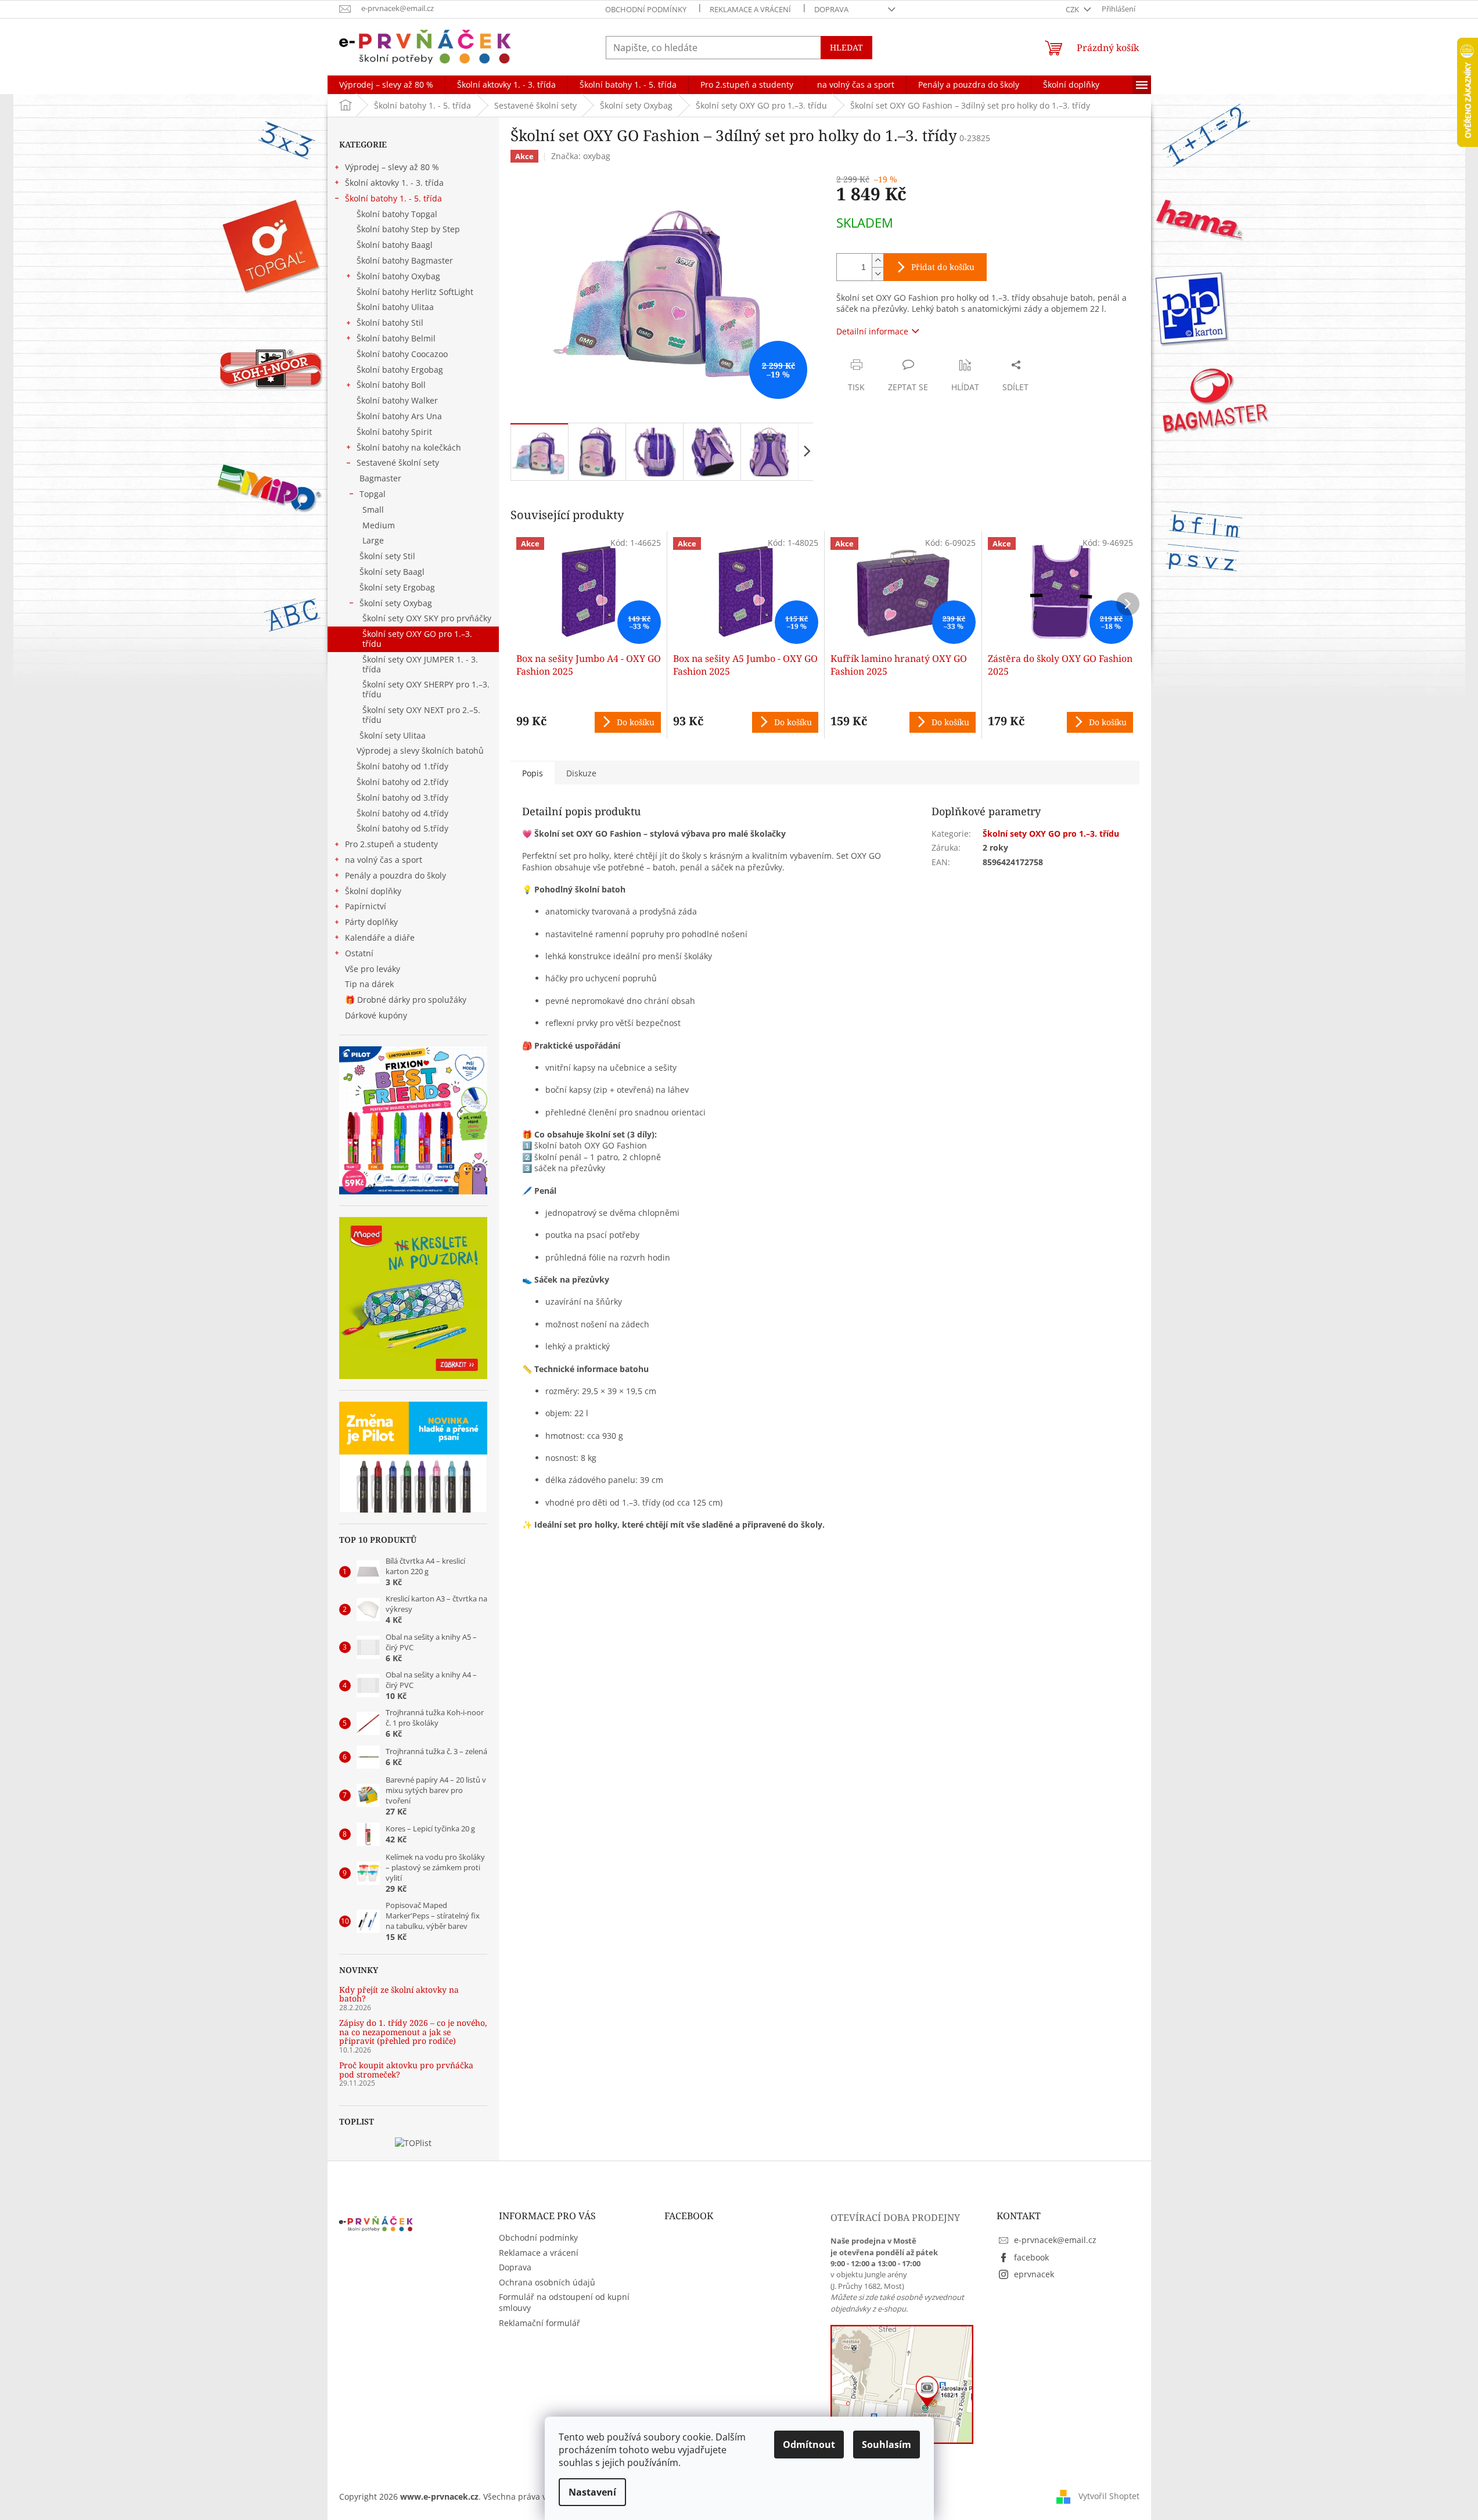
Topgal (373, 494)
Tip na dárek (369, 984)
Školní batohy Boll (391, 385)
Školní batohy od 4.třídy (402, 813)
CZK (1073, 9)
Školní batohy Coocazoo (402, 354)
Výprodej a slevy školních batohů (420, 750)
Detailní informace (872, 331)
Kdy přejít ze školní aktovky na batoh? (399, 1994)
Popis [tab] (533, 773)
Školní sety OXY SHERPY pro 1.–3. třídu (426, 689)
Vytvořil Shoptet (1109, 2495)
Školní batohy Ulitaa (395, 307)
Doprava (831, 9)
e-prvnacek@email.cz (1055, 2240)
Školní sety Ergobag (397, 587)
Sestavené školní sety (398, 462)
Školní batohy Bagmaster (405, 260)
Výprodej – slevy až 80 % (392, 167)
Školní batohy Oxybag (398, 276)
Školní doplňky (373, 891)
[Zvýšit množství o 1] (878, 260)
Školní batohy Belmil (396, 338)
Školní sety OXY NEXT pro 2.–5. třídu (421, 715)
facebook (1031, 2257)
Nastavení (592, 2492)
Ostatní (359, 953)
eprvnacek (1034, 2274)
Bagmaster (380, 478)
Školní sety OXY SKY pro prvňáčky (427, 618)
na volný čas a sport (384, 860)
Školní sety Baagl (392, 572)
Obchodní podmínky (646, 9)
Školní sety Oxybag (396, 603)
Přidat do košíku (943, 267)
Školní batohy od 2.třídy (402, 782)
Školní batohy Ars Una (399, 416)
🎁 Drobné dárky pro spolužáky (406, 1000)
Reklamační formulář (540, 2323)
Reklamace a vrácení (750, 9)
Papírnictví (366, 906)
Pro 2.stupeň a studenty (391, 844)
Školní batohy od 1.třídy (402, 766)
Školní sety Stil (387, 556)
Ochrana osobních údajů (547, 2282)
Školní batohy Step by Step (408, 229)
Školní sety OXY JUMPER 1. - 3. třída (420, 664)
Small (373, 510)
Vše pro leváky (373, 969)
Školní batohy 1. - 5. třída (393, 198)
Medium (379, 525)
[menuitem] (386, 85)
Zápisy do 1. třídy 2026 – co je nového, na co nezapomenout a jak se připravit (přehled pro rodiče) (413, 2032)
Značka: (581, 156)
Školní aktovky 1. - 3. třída (394, 183)
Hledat (846, 47)
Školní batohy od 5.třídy (402, 828)
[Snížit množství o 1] (878, 274)
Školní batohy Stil (390, 323)
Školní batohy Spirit (394, 432)
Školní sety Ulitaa (393, 735)
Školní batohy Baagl (395, 245)
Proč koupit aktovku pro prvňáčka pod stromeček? (406, 2070)
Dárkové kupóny (377, 1015)
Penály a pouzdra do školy (395, 875)
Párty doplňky (371, 922)
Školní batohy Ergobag (400, 370)
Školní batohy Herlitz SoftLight (415, 292)
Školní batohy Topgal (397, 214)
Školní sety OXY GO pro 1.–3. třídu (417, 639)
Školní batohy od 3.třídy (402, 798)
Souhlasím (887, 2445)
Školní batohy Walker (397, 400)
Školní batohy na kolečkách (409, 447)
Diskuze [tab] (581, 773)
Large (373, 540)
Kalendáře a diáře (380, 937)
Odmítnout (809, 2445)
